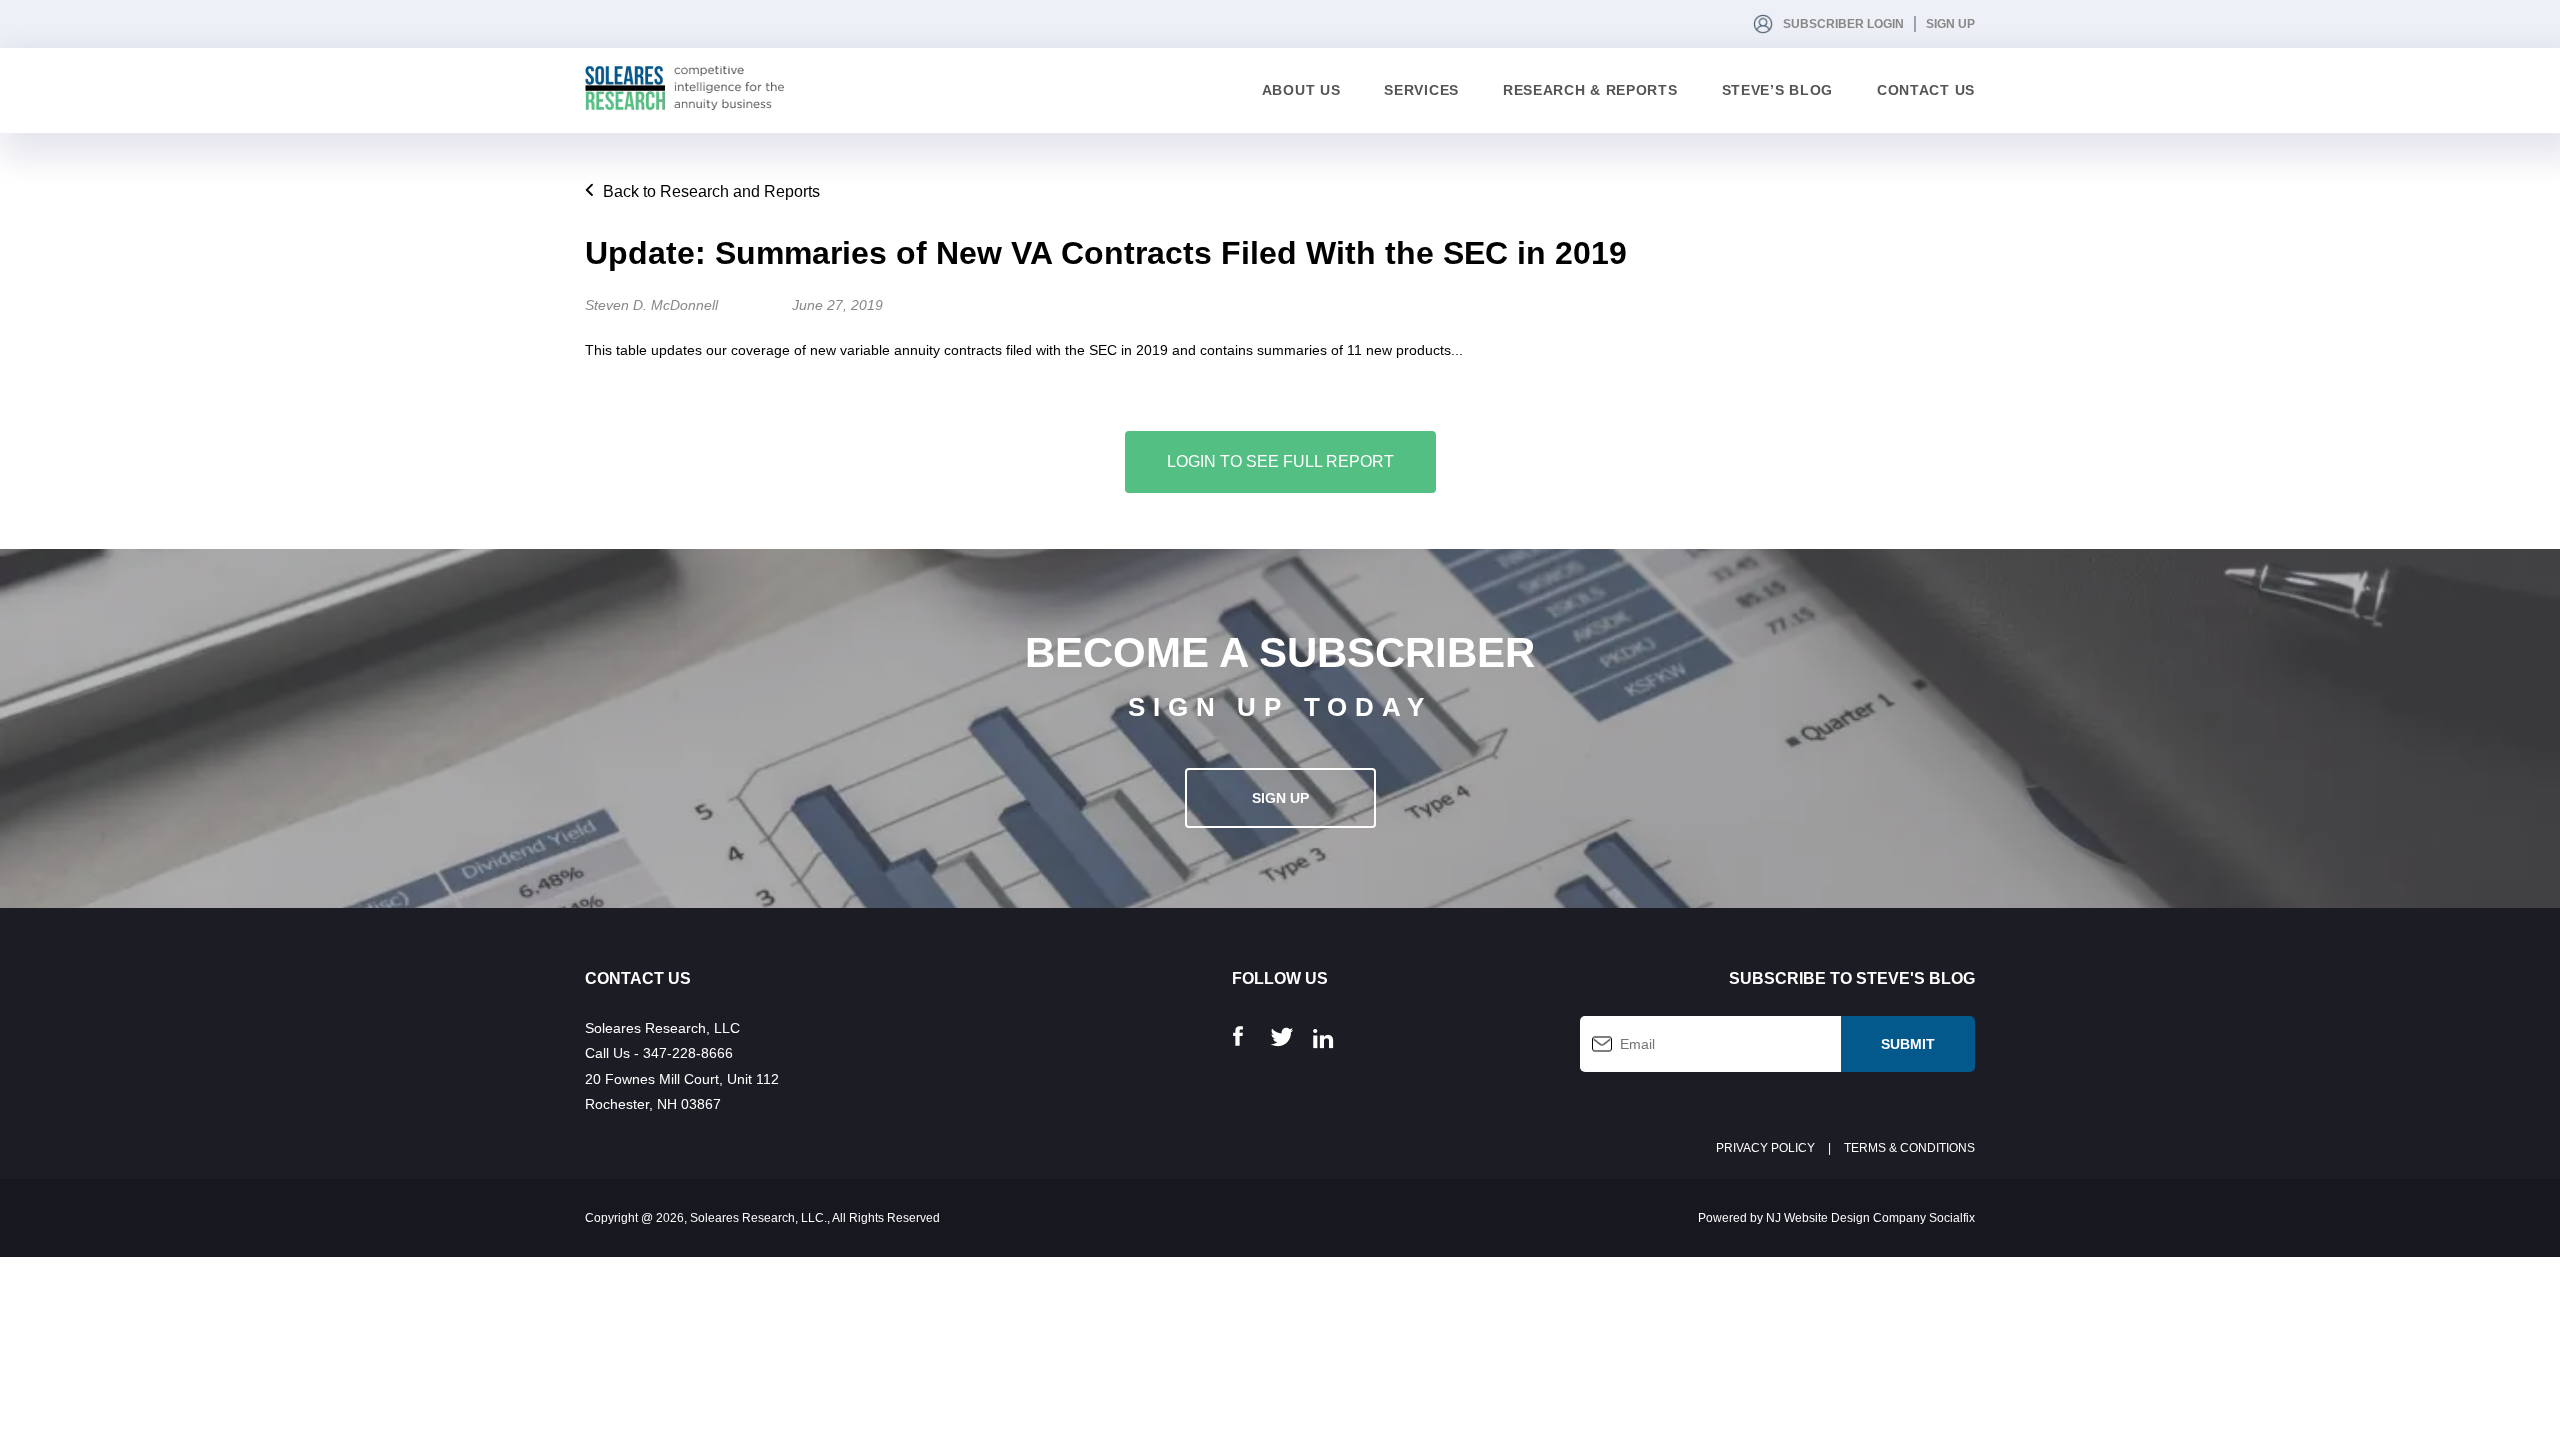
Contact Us (1926, 90)
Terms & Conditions (1909, 1148)
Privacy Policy (1765, 1148)
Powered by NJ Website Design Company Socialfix (1836, 1218)
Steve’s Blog (1777, 90)
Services (1421, 90)
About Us (1301, 90)
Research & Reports (1590, 90)
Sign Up (1950, 24)
